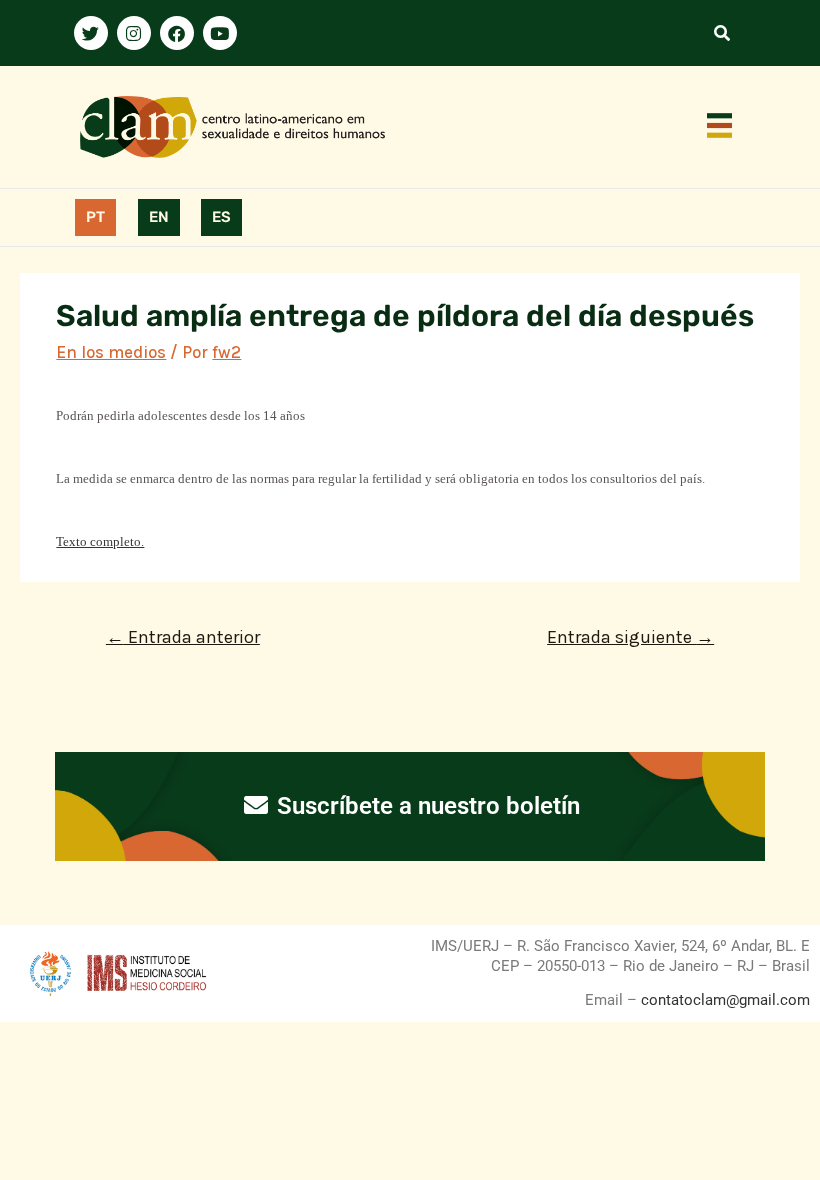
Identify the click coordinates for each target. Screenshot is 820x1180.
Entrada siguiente (630, 637)
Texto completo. (100, 541)
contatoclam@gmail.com (723, 1000)
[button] (720, 127)
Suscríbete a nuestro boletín (425, 806)
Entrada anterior (183, 637)
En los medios (111, 352)
